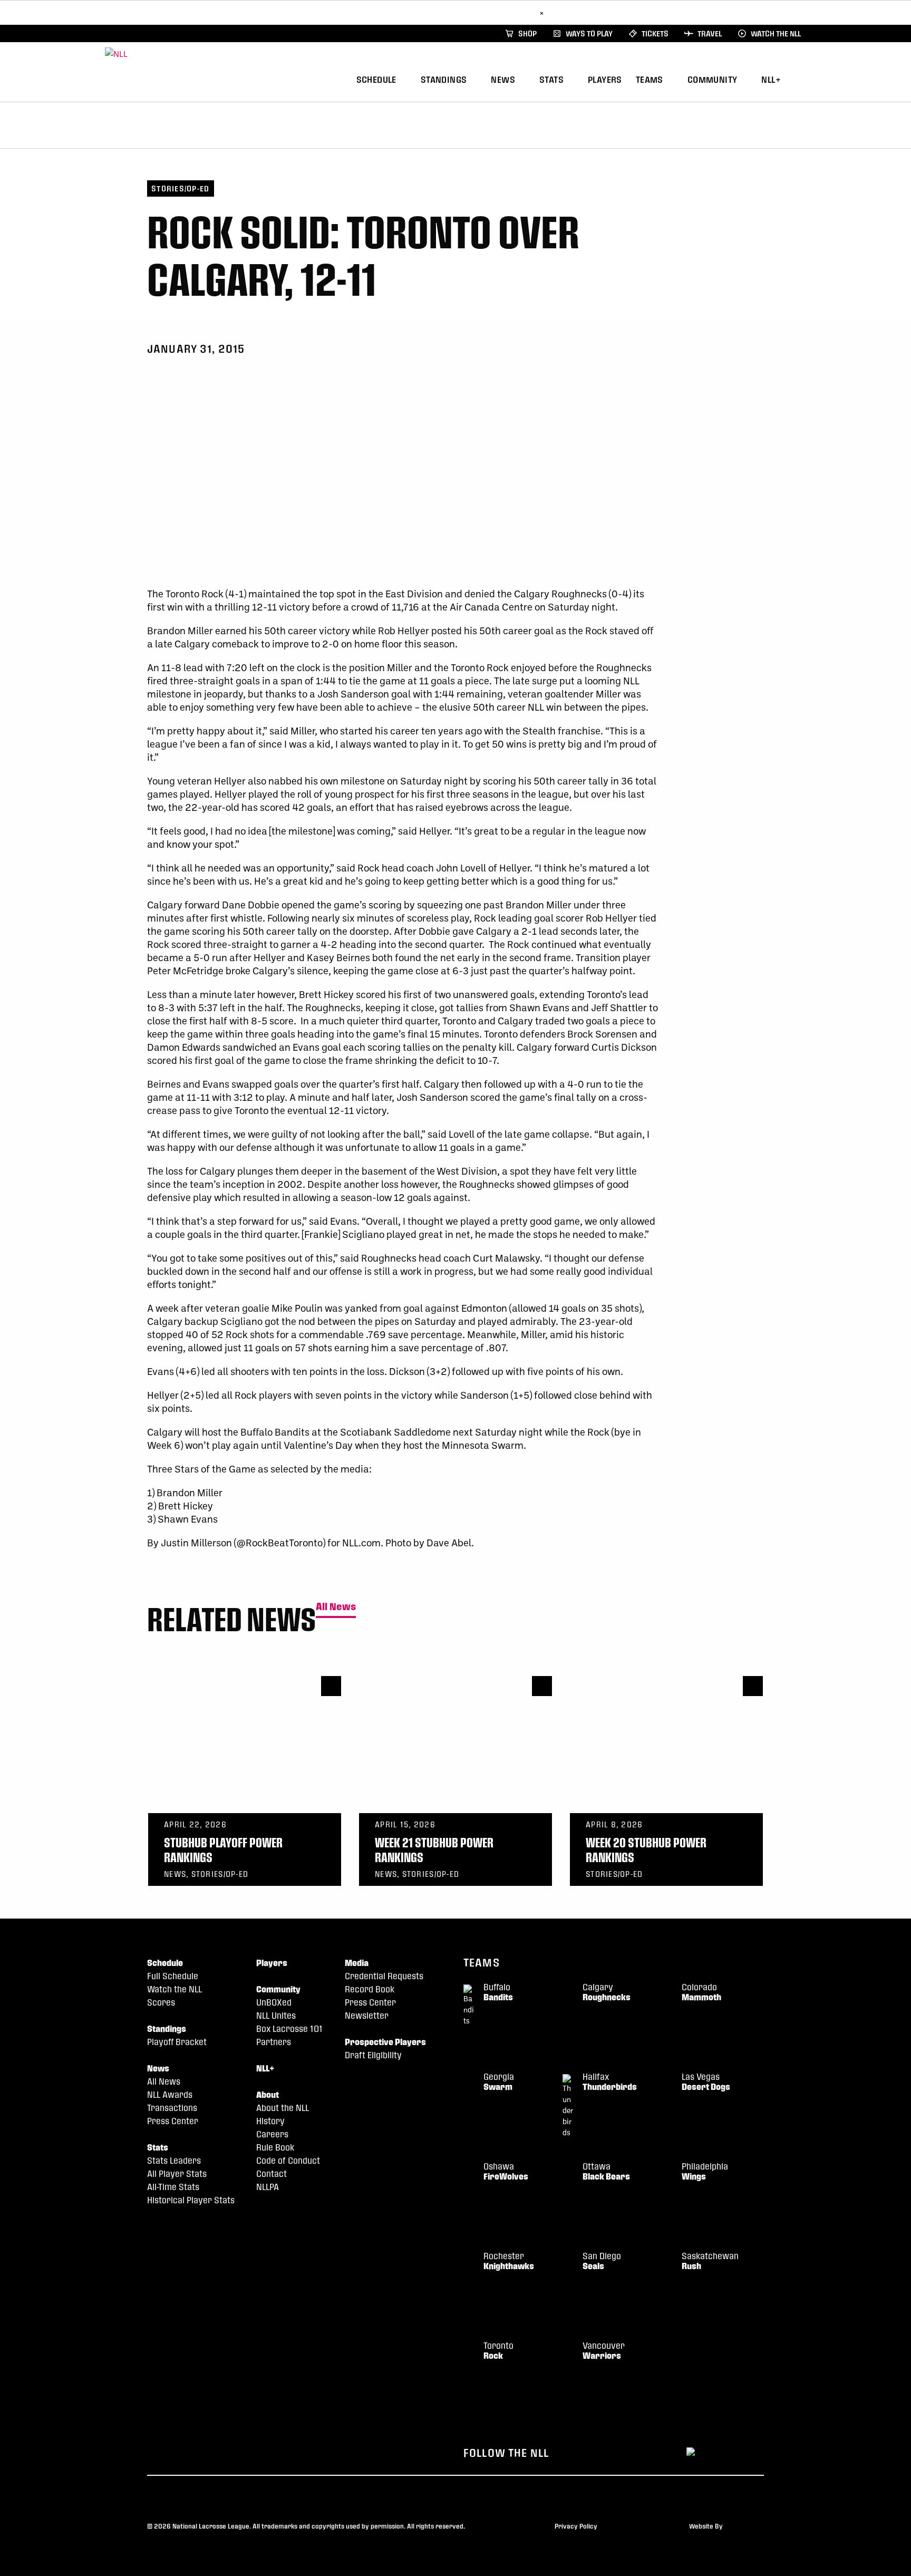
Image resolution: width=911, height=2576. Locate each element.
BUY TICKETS (510, 12)
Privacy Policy (576, 2526)
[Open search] (803, 78)
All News (336, 1607)
